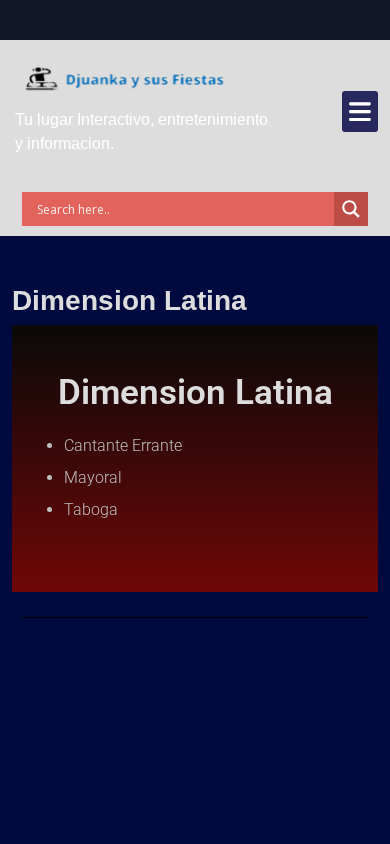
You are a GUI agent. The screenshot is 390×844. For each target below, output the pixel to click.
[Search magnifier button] (351, 209)
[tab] (360, 111)
